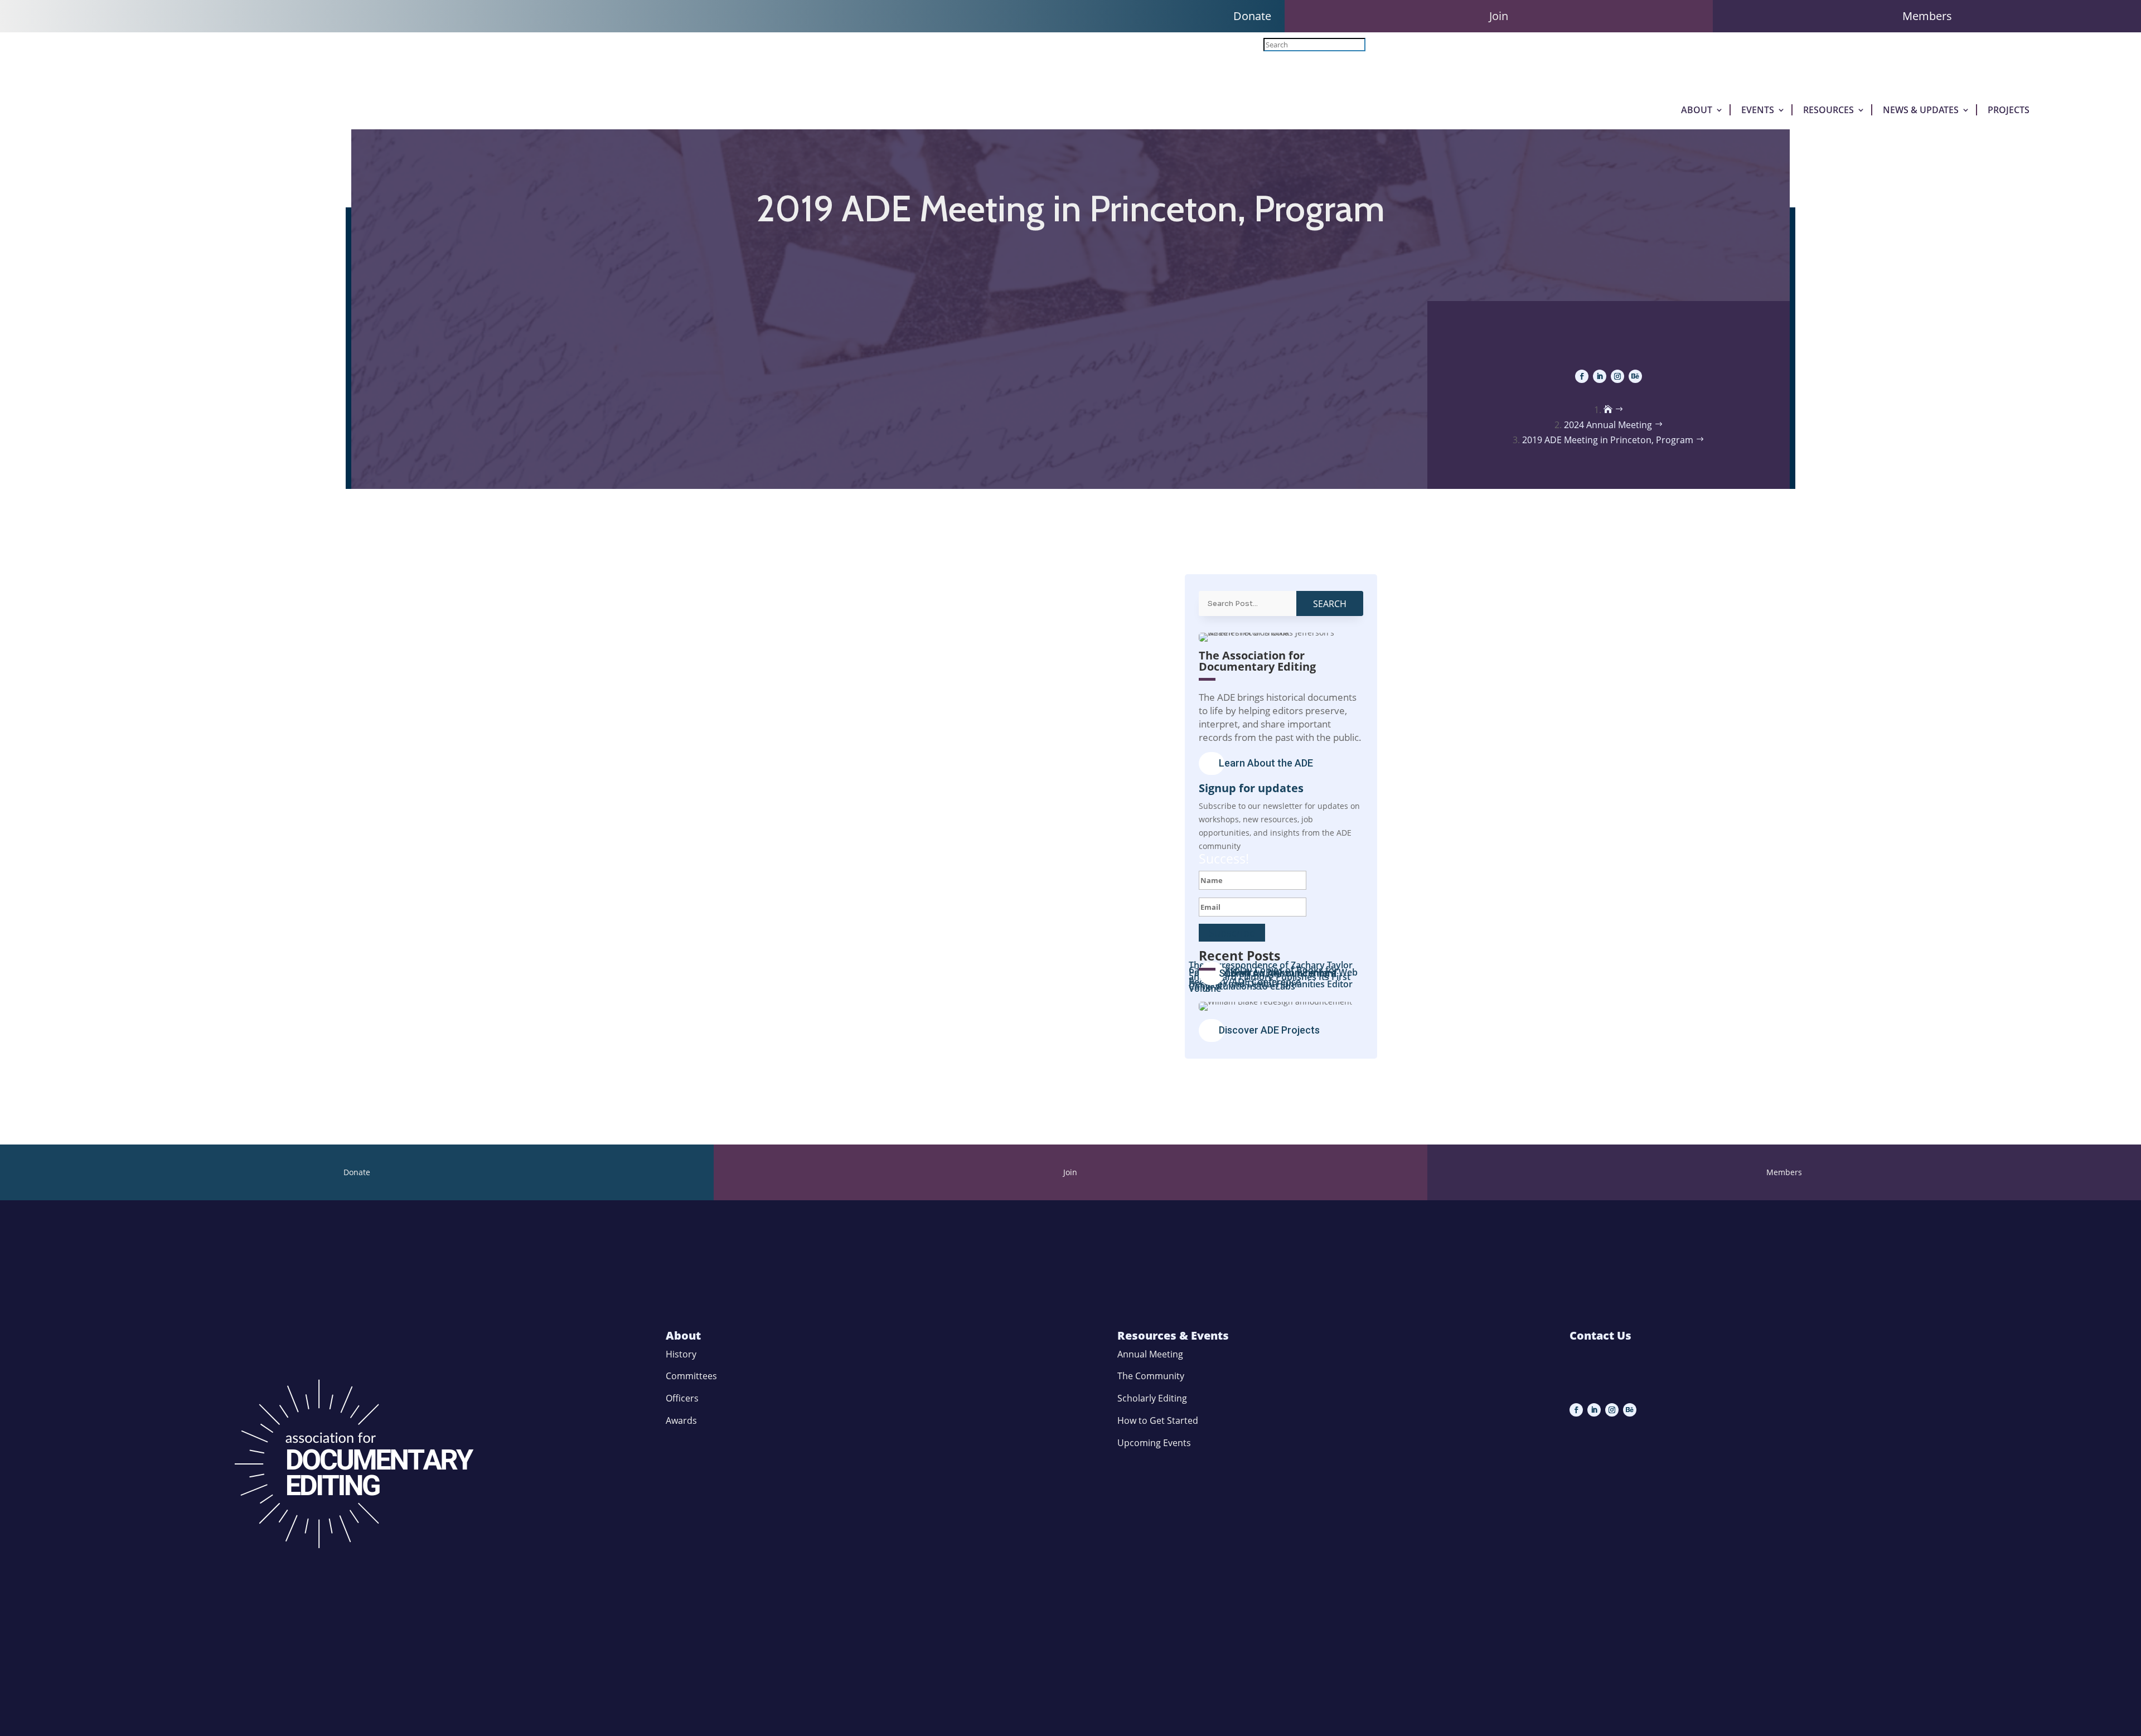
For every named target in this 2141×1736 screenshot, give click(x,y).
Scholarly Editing (1152, 1398)
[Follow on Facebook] (1582, 376)
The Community (1151, 1376)
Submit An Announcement (1278, 973)
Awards (681, 1420)
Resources (1828, 110)
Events (1758, 110)
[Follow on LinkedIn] (1600, 376)
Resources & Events (1173, 1335)
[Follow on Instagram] (1617, 376)
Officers (682, 1398)
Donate (1252, 16)
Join (1499, 16)
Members (1927, 16)
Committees (691, 1376)
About (1697, 110)
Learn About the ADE (1266, 763)
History (681, 1354)
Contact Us (1600, 1335)
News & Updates (1921, 110)
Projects (2009, 110)
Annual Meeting (1150, 1354)
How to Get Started (1158, 1420)
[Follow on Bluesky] (1635, 376)
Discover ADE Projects (1269, 1030)
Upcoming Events (1154, 1443)
